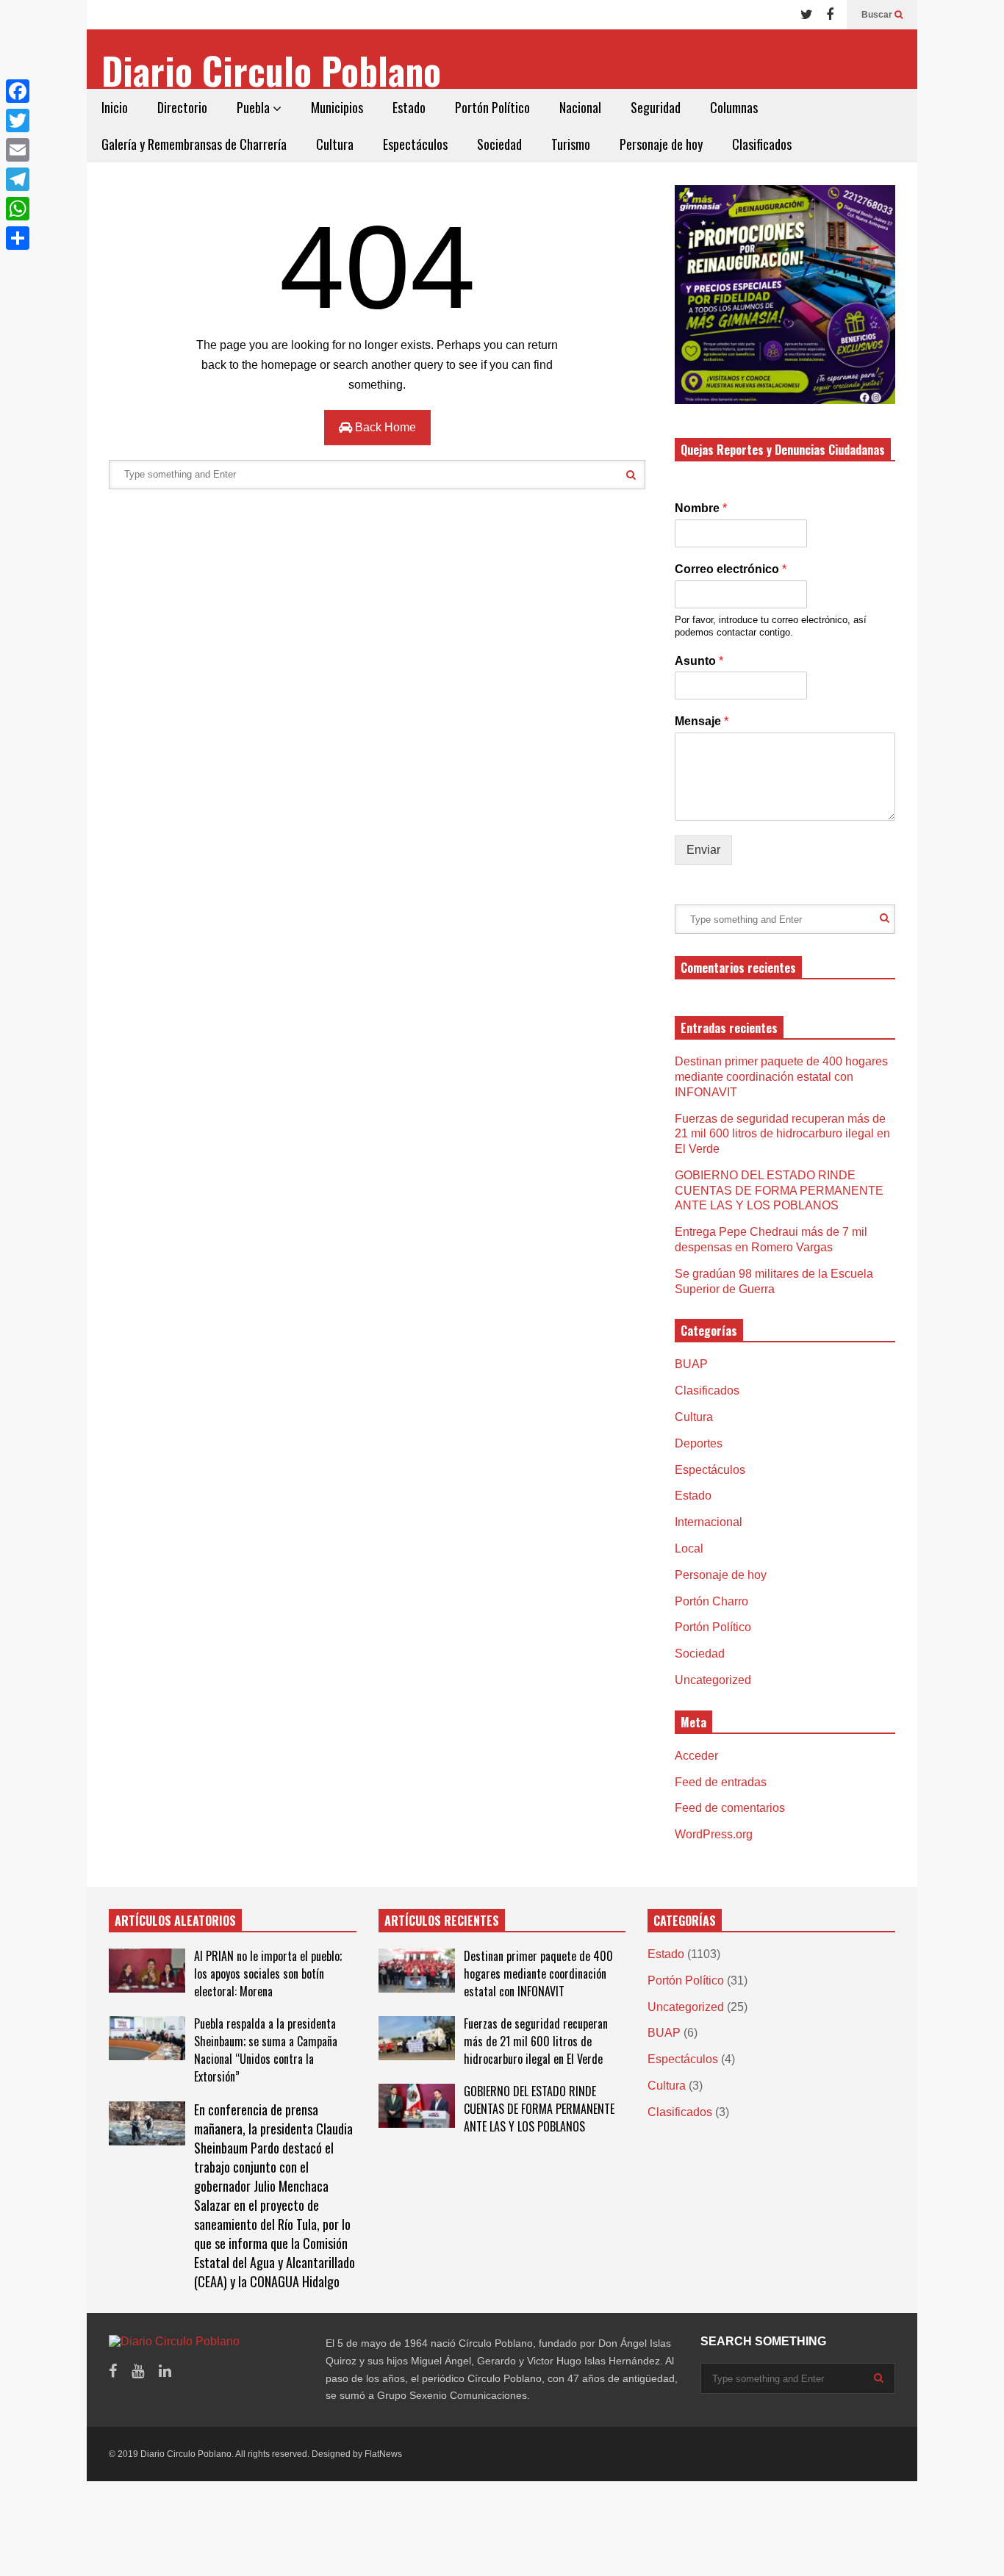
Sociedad (499, 144)
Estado (409, 107)
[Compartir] (18, 238)
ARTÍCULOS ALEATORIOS (175, 1921)
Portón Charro (711, 1601)
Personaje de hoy (661, 144)
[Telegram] (18, 179)
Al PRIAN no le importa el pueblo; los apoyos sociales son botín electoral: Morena (268, 1974)
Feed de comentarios (730, 1808)
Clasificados (762, 144)
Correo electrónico (731, 569)
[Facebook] (830, 15)
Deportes (699, 1443)
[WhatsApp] (18, 209)
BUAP (691, 1364)
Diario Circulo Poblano (271, 70)
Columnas (734, 107)
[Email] (18, 150)
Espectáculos (415, 144)
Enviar (703, 850)
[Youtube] (138, 2371)
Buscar (878, 15)
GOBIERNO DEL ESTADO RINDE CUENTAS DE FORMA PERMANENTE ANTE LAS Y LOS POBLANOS (779, 1191)
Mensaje (702, 721)
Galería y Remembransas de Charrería (194, 144)
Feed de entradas (721, 1782)
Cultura (335, 144)
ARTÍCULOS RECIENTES (442, 1921)
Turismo (571, 144)
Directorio (182, 107)
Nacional (580, 107)
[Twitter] (807, 15)
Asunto (699, 661)
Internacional (709, 1522)
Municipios (337, 107)
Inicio (115, 107)
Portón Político (492, 107)
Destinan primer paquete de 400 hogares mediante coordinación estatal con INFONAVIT (781, 1077)
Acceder (696, 1756)
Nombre (701, 508)
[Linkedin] (165, 2371)
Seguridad (656, 107)
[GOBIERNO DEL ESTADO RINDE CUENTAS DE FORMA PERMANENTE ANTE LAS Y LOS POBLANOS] (417, 2106)
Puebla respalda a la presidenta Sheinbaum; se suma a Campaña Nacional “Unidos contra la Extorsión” (266, 2050)
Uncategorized (713, 1680)
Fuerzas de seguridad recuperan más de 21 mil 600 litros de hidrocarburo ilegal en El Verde (782, 1134)
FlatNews (383, 2454)
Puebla (255, 107)
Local (689, 1548)
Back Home (384, 427)
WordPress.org (714, 1834)
